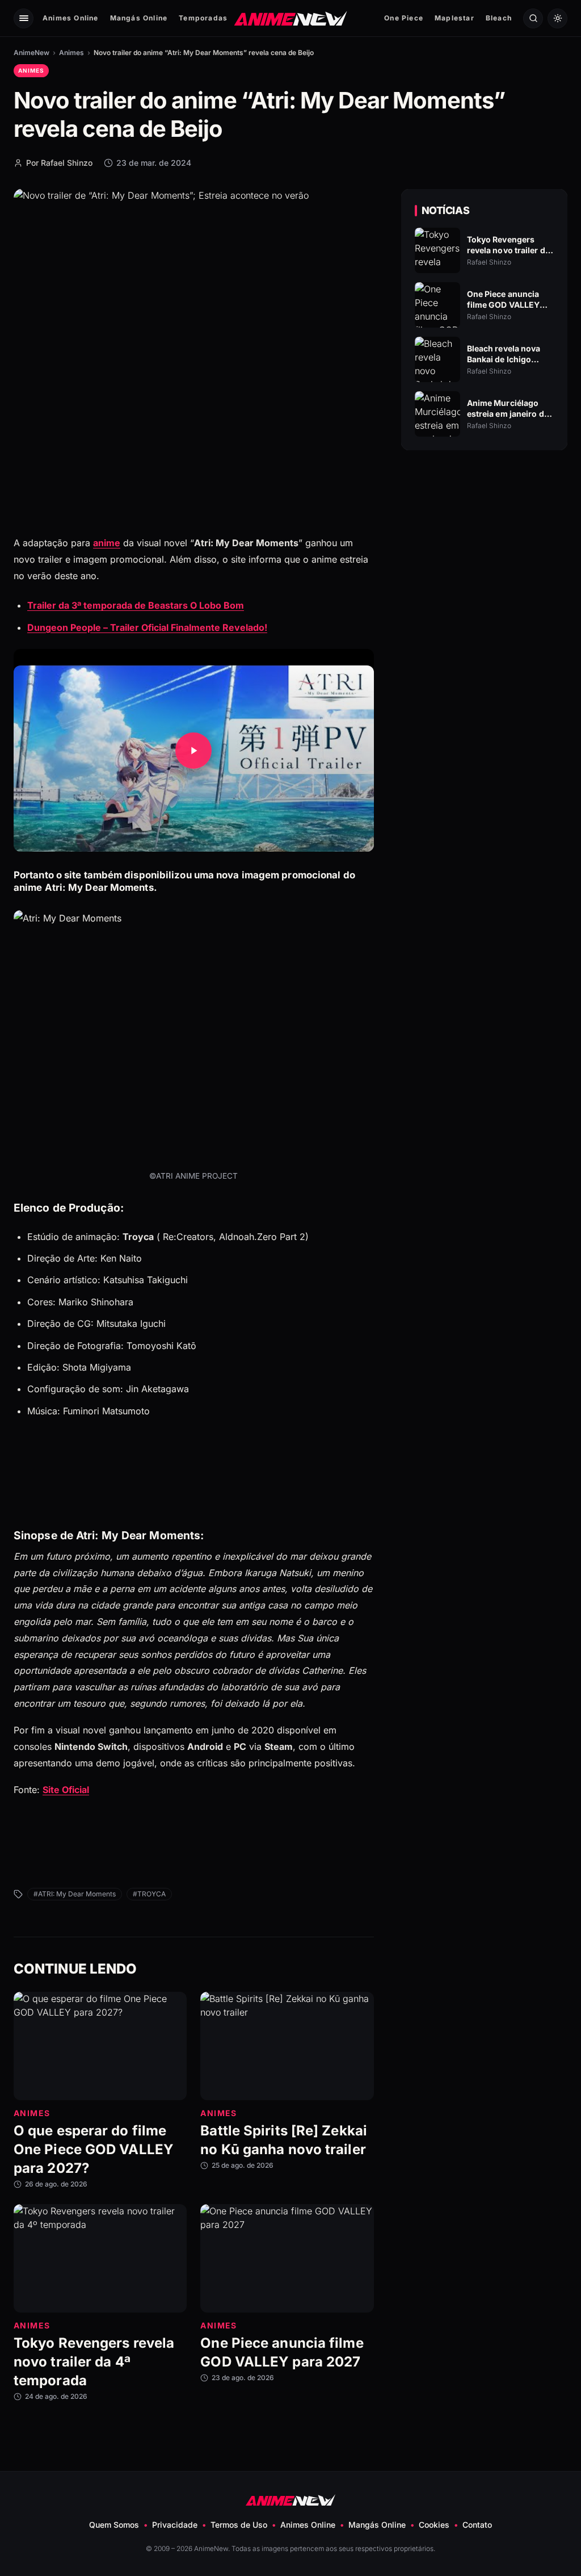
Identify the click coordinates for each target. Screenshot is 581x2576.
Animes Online (71, 18)
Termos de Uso (239, 2525)
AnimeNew (31, 53)
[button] (194, 750)
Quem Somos (114, 2525)
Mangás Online (139, 18)
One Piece (404, 18)
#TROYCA (149, 1894)
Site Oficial (66, 1790)
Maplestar (454, 18)
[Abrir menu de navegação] (24, 18)
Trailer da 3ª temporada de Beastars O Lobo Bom (136, 605)
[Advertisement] (484, 557)
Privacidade (175, 2525)
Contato (477, 2525)
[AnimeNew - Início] (291, 18)
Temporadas (203, 18)
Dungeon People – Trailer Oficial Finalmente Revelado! (147, 627)
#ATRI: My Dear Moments (75, 1894)
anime (107, 543)
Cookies (434, 2525)
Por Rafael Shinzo (59, 163)
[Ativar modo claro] (557, 18)
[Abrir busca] (533, 18)
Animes (71, 53)
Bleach (499, 18)
